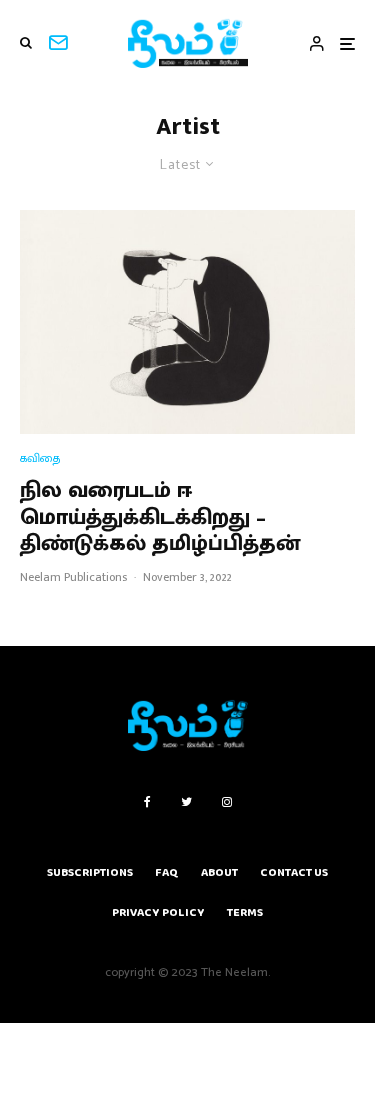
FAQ (167, 872)
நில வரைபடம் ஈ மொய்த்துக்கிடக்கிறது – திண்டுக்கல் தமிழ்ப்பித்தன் (160, 517)
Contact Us (294, 872)
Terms (245, 912)
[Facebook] (147, 802)
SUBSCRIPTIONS (90, 872)
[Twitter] (186, 802)
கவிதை (40, 458)
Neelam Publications (73, 577)
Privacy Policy (158, 912)
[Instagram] (227, 802)
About (219, 872)
